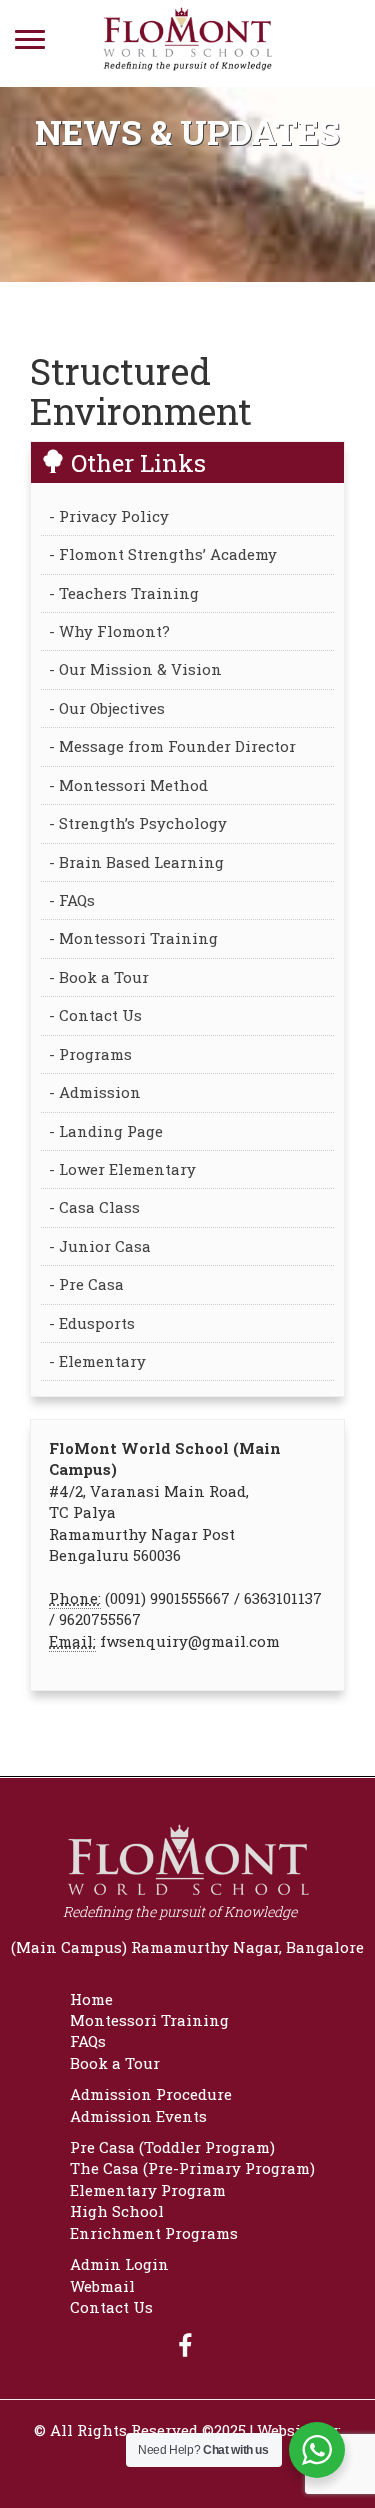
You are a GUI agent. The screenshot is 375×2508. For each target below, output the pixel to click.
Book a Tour (115, 2063)
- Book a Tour (99, 977)
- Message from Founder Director (172, 746)
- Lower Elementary (122, 1169)
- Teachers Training (124, 593)
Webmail (102, 2286)
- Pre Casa (86, 1284)
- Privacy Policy (109, 516)
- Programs (90, 1054)
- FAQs (72, 900)
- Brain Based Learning (136, 862)
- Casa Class (94, 1207)
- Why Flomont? (109, 631)
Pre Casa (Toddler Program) (172, 2147)
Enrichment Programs (154, 2233)
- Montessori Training (133, 938)
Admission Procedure (151, 2094)
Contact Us (111, 2307)
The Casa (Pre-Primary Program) (192, 2168)
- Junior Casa (100, 1246)
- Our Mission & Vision (135, 669)
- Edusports (92, 1323)
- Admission (95, 1092)
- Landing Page (106, 1131)
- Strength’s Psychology (138, 823)
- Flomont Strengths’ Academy (163, 554)
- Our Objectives (107, 708)
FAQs (88, 2041)
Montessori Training (149, 2020)
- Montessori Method (128, 785)
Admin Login (119, 2264)
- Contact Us (95, 1015)
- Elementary (97, 1361)
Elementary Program (148, 2190)
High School (117, 2211)
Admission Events (138, 2116)
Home (91, 1999)
